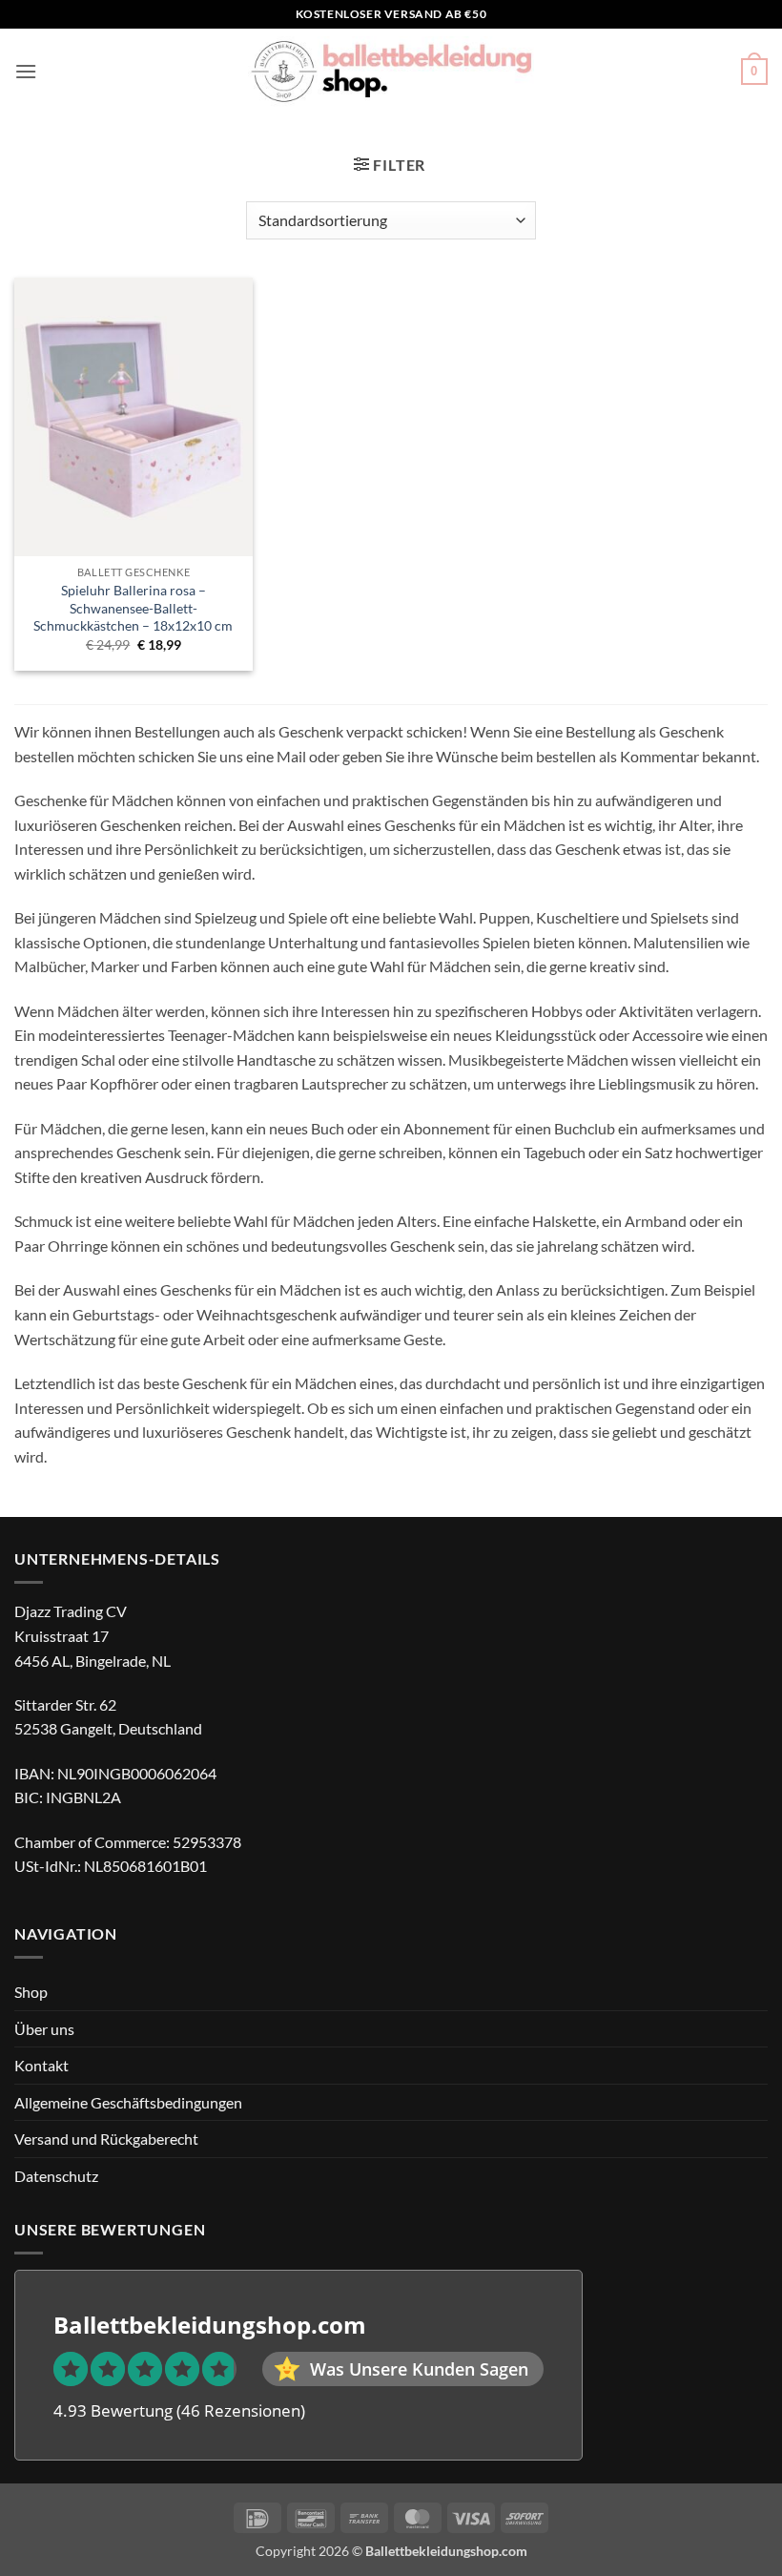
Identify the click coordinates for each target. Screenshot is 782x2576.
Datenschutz (56, 2176)
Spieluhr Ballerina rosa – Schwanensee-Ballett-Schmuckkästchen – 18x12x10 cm (133, 608)
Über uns (44, 2029)
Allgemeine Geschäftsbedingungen (128, 2102)
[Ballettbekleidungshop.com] (391, 72)
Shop (31, 1992)
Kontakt (41, 2065)
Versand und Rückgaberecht (106, 2139)
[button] (26, 71)
